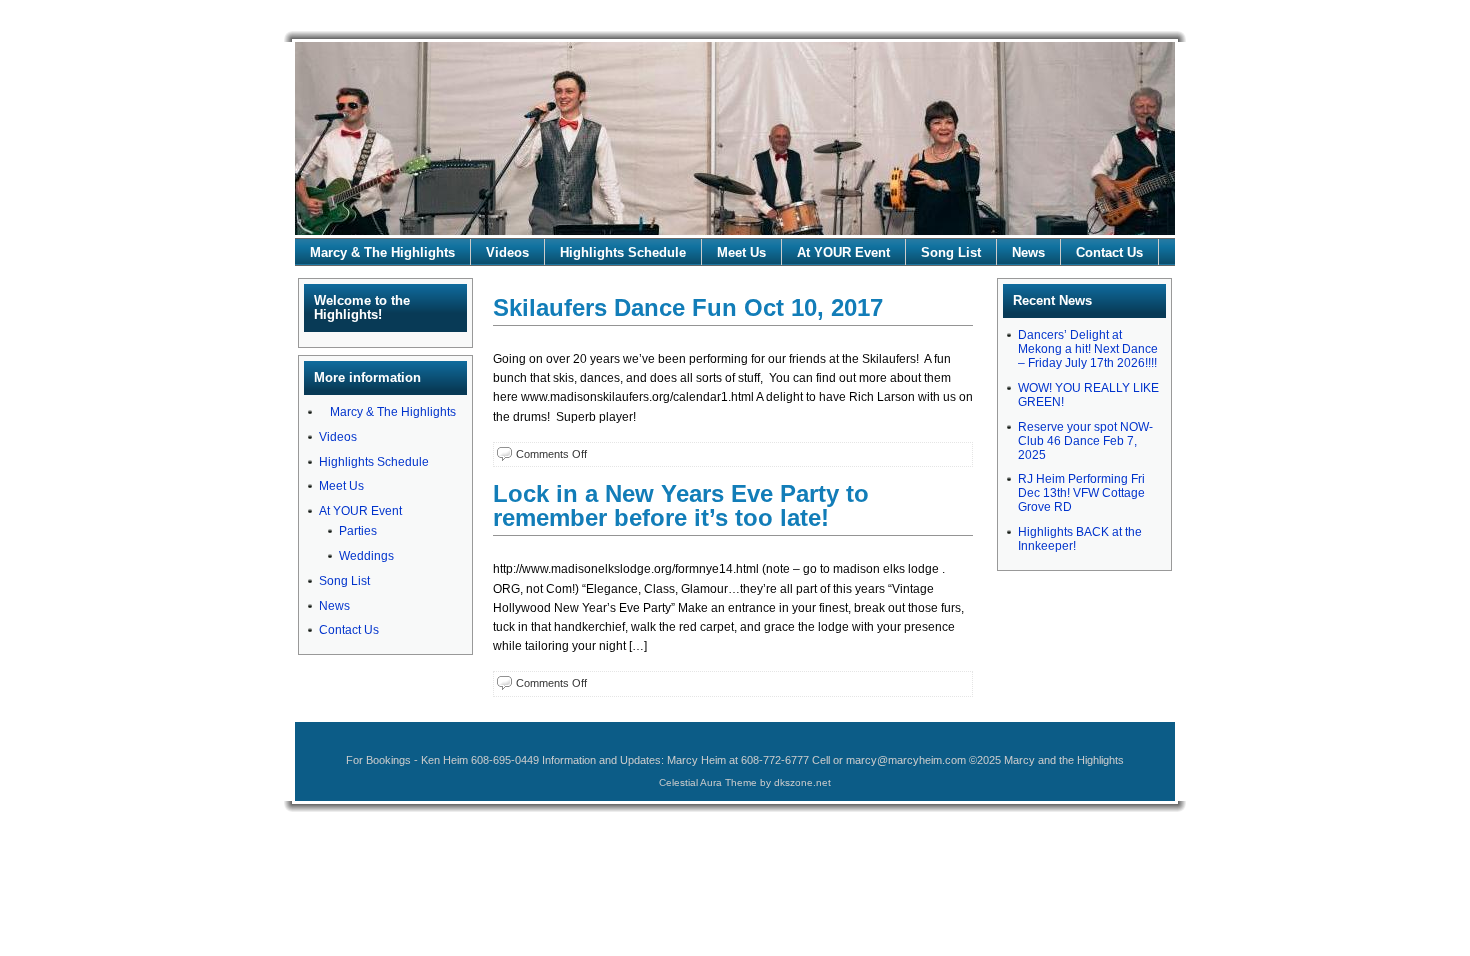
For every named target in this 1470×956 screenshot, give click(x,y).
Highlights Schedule (623, 252)
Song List (951, 252)
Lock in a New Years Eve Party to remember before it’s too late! (681, 505)
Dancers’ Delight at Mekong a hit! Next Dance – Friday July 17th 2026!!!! (1088, 349)
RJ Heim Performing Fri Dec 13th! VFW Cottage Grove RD (1081, 493)
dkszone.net (802, 782)
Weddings (366, 556)
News (1028, 252)
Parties (358, 531)
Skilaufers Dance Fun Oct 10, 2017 (688, 307)
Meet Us (741, 252)
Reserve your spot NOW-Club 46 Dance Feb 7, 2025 (1085, 441)
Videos (507, 252)
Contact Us (1109, 252)
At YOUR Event (843, 252)
